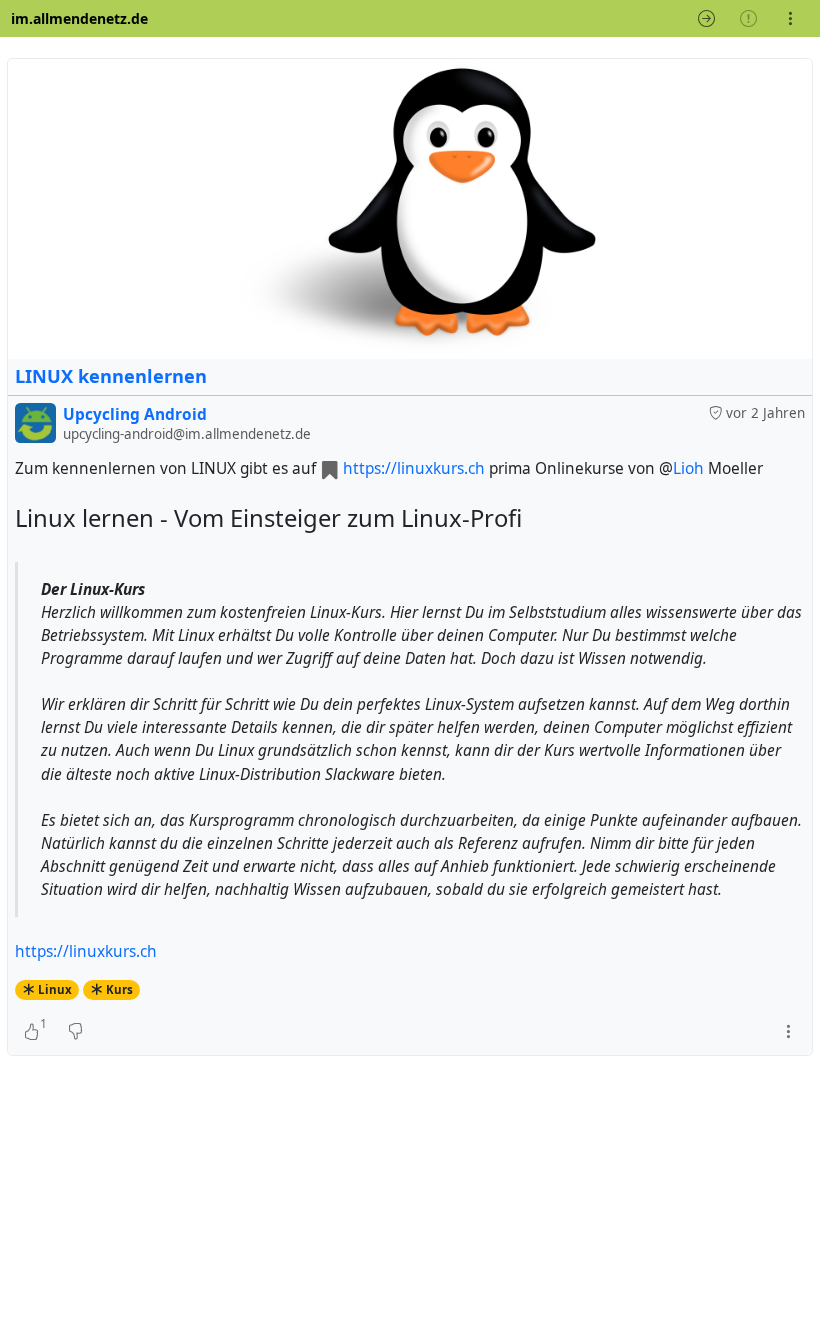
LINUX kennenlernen (111, 376)
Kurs (119, 989)
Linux (55, 989)
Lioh (688, 468)
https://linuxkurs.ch (414, 468)
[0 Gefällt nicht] (75, 1031)
